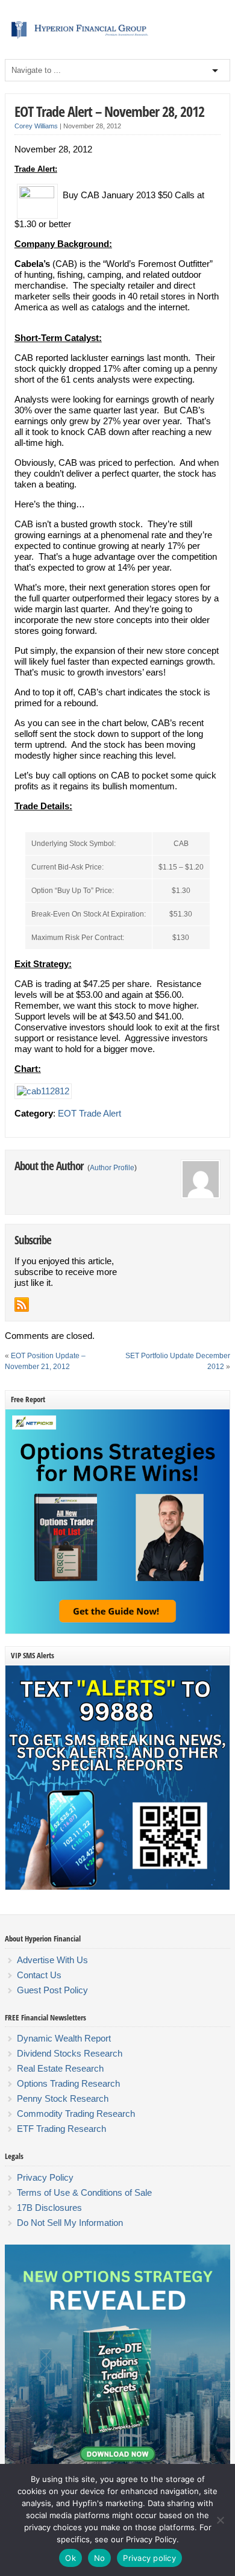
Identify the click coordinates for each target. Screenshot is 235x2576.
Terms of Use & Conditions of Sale (84, 2192)
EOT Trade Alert (89, 1113)
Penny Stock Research (63, 2098)
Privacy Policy (45, 2177)
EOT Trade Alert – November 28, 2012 (109, 111)
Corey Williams (36, 126)
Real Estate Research (60, 2068)
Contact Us (39, 1975)
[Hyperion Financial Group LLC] (117, 39)
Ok (70, 2558)
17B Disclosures (49, 2208)
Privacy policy (149, 2558)
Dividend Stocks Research (70, 2053)
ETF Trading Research (61, 2129)
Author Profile (112, 1168)
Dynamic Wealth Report (64, 2038)
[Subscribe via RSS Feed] (22, 1305)
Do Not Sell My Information (70, 2223)
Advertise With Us (52, 1960)
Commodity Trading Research (76, 2114)
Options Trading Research (68, 2083)
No (100, 2558)
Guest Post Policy (52, 1990)
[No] (220, 2520)
